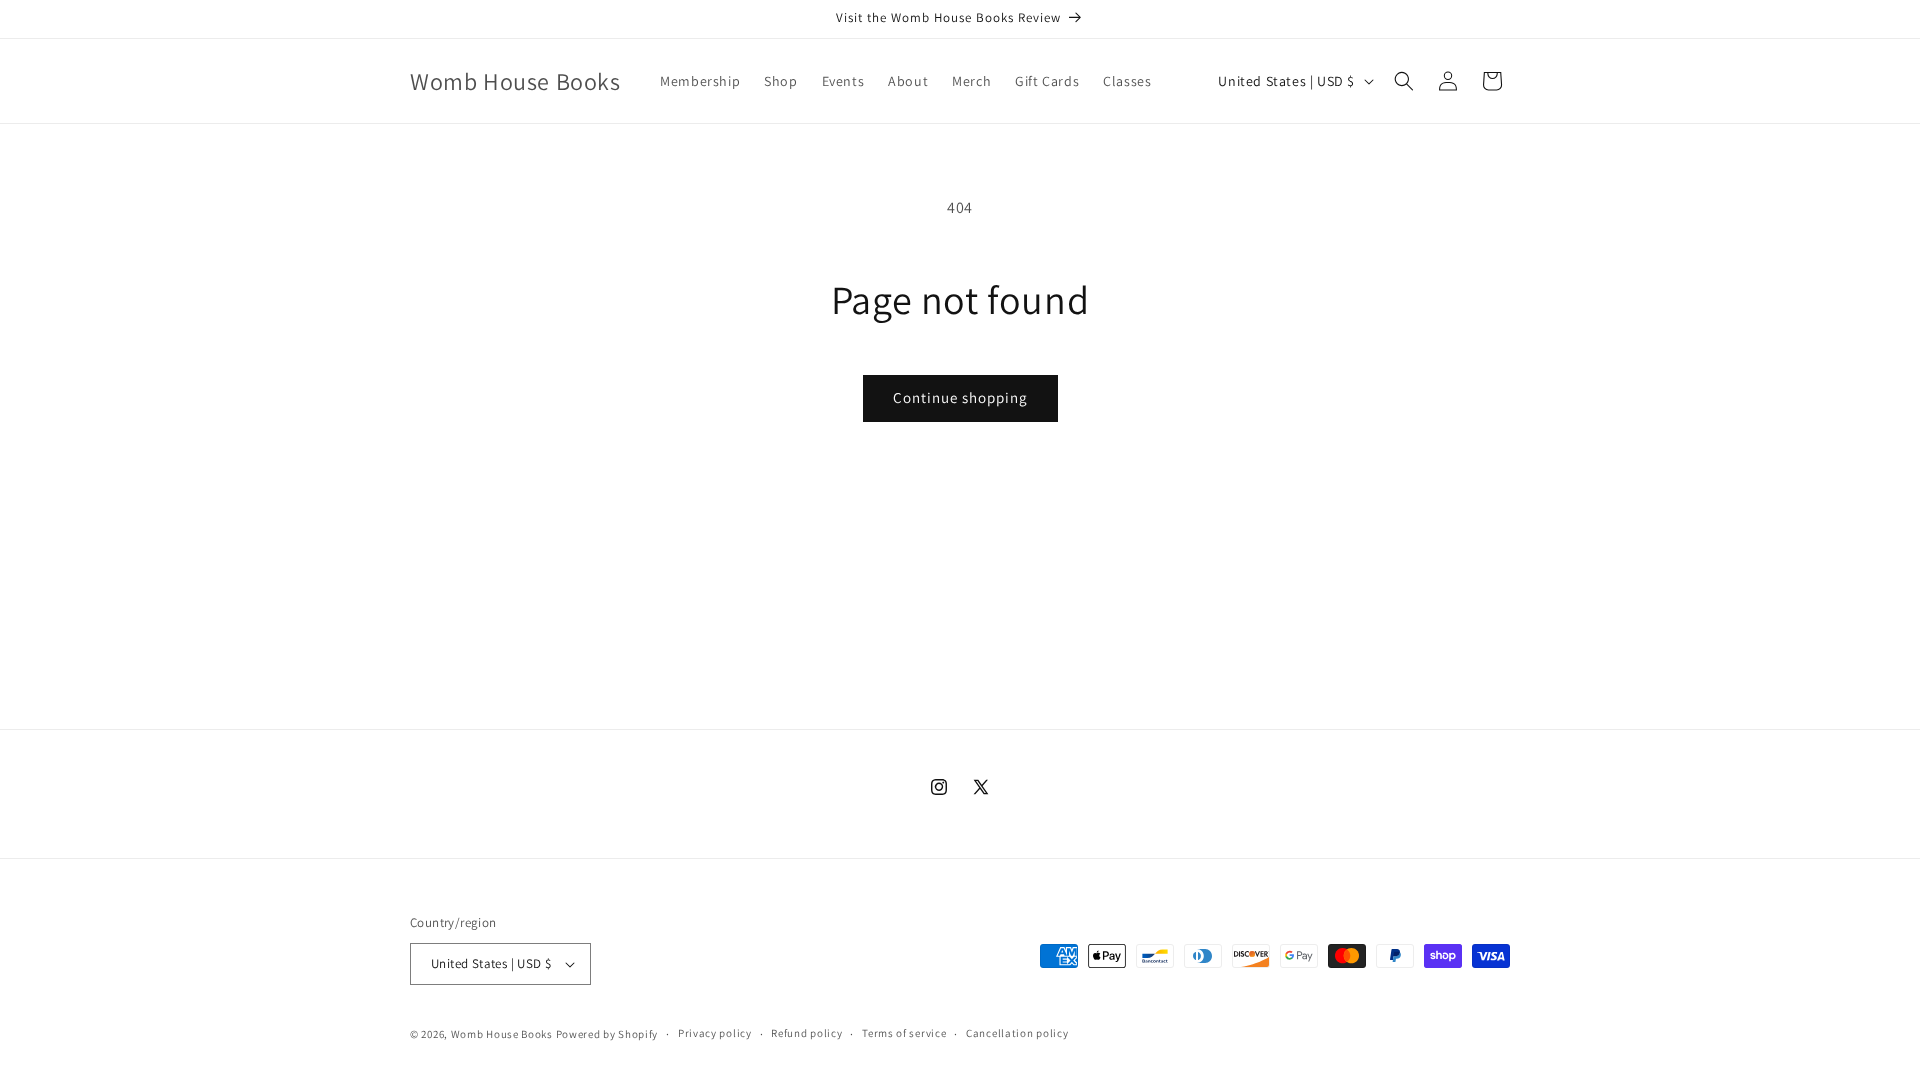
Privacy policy (715, 1033)
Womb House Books (503, 1034)
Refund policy (806, 1033)
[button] (1404, 81)
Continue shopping (960, 397)
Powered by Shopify (607, 1034)
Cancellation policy (1017, 1033)
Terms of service (904, 1033)
